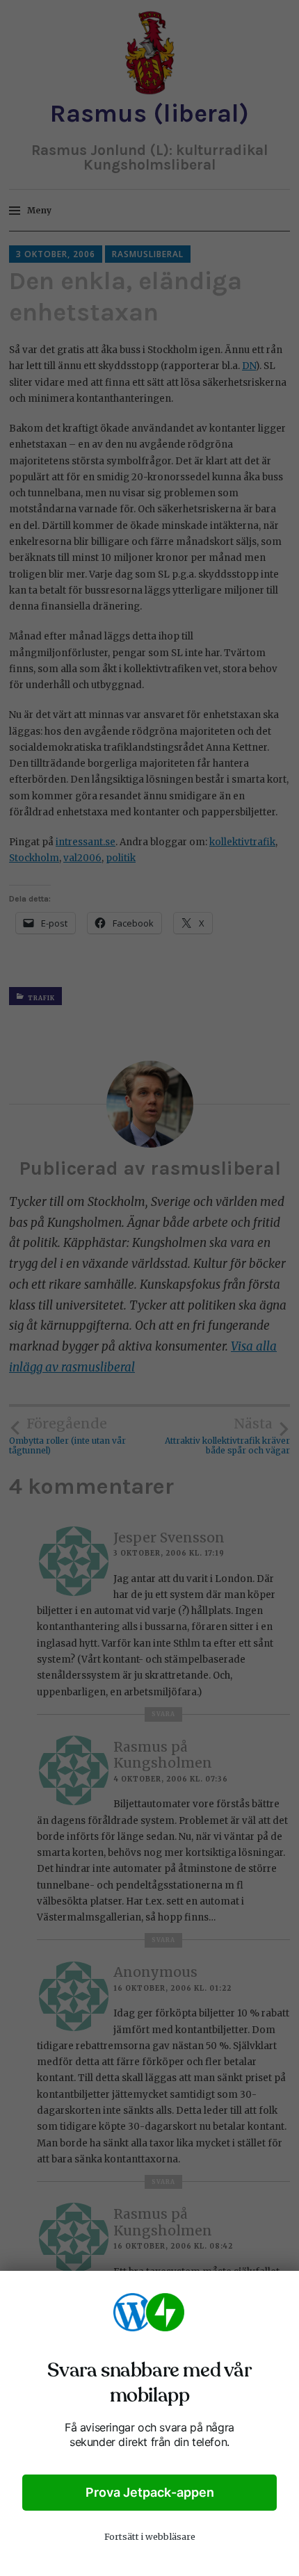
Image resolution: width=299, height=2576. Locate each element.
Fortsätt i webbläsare (150, 2537)
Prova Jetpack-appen (150, 2492)
